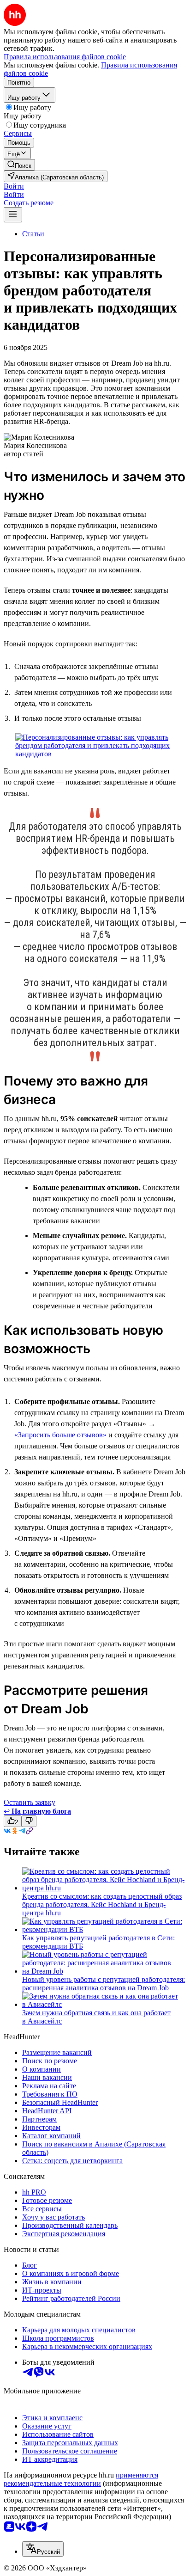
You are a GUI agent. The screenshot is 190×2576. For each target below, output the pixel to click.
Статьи (33, 234)
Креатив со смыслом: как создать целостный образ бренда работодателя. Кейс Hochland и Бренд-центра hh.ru (102, 1904)
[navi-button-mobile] (13, 215)
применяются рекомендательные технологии (81, 2479)
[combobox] (43, 2549)
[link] (19, 165)
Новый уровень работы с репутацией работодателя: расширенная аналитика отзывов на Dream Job (104, 1984)
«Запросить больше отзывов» (60, 1435)
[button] (14, 186)
